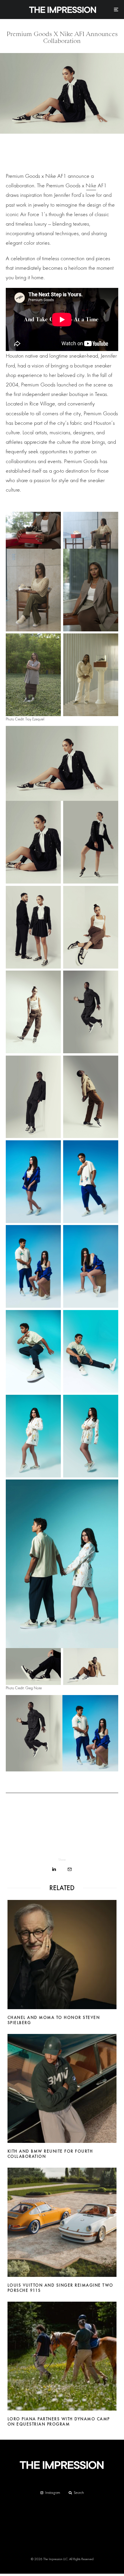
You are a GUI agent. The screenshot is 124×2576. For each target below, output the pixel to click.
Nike (91, 185)
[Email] (70, 1869)
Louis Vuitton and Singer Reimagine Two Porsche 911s (60, 2288)
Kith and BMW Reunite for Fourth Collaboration (50, 2154)
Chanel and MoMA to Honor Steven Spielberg (54, 2020)
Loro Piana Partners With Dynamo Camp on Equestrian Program (59, 2422)
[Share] (54, 1869)
